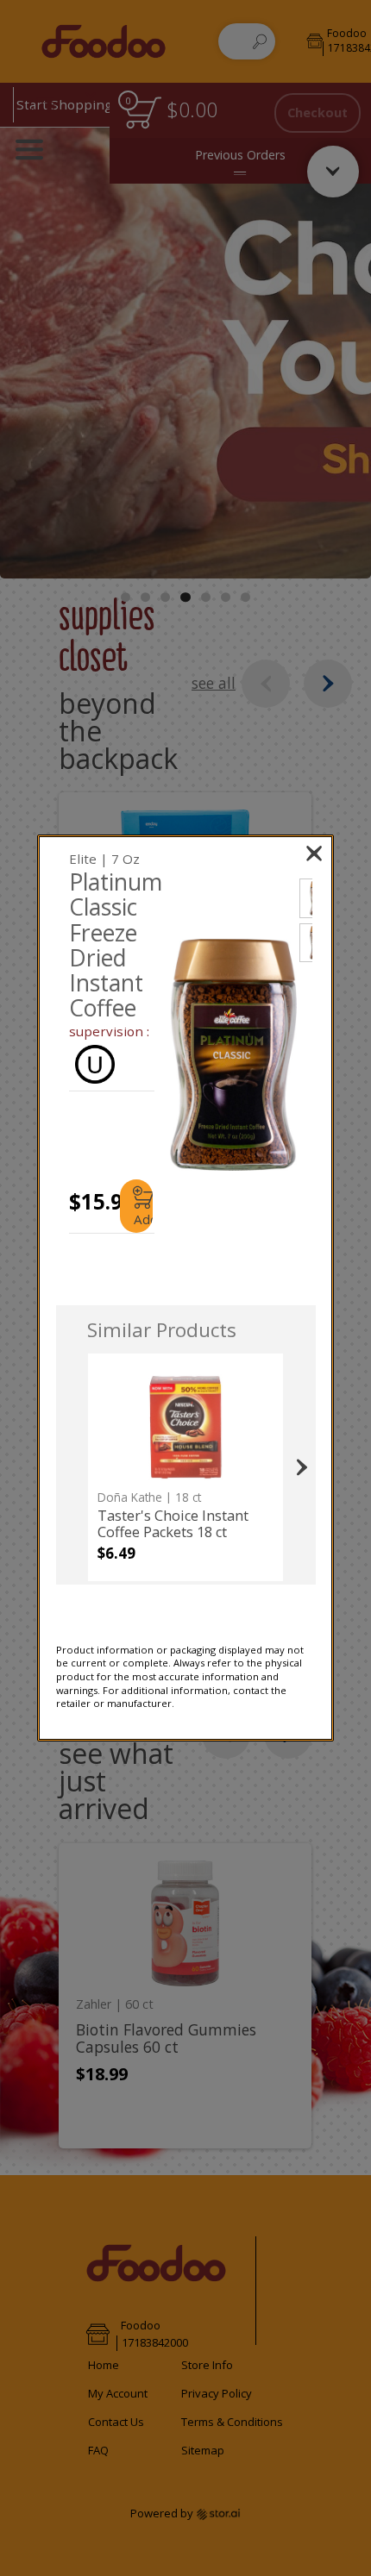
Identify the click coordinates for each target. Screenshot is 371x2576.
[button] (234, 1055)
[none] (185, 1467)
